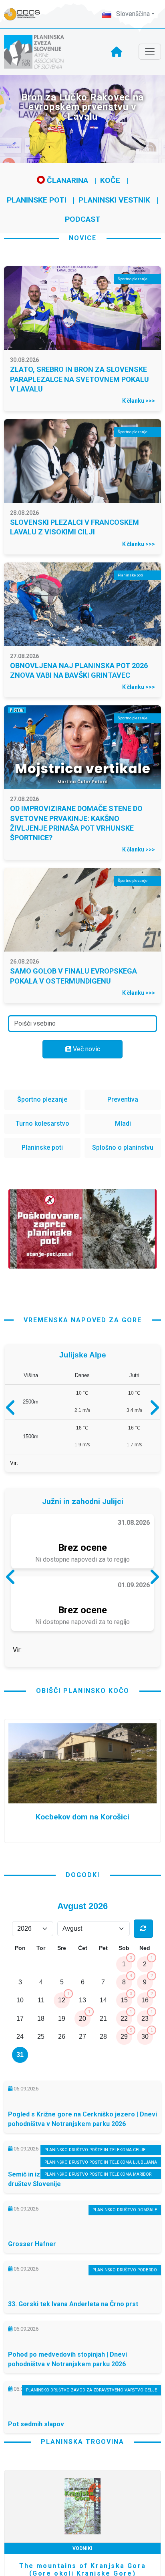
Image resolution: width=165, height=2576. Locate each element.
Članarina (66, 180)
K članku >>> (139, 401)
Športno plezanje (42, 1099)
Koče (110, 180)
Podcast (83, 219)
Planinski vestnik (114, 200)
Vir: (14, 1467)
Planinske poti (37, 200)
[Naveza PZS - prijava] (26, 14)
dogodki (83, 1943)
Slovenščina (132, 14)
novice (83, 238)
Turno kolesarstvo (42, 1123)
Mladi (123, 1123)
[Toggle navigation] (150, 52)
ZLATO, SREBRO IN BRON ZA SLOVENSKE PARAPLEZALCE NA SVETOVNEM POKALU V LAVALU (79, 379)
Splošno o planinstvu (123, 1147)
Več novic (86, 1049)
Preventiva (123, 1099)
